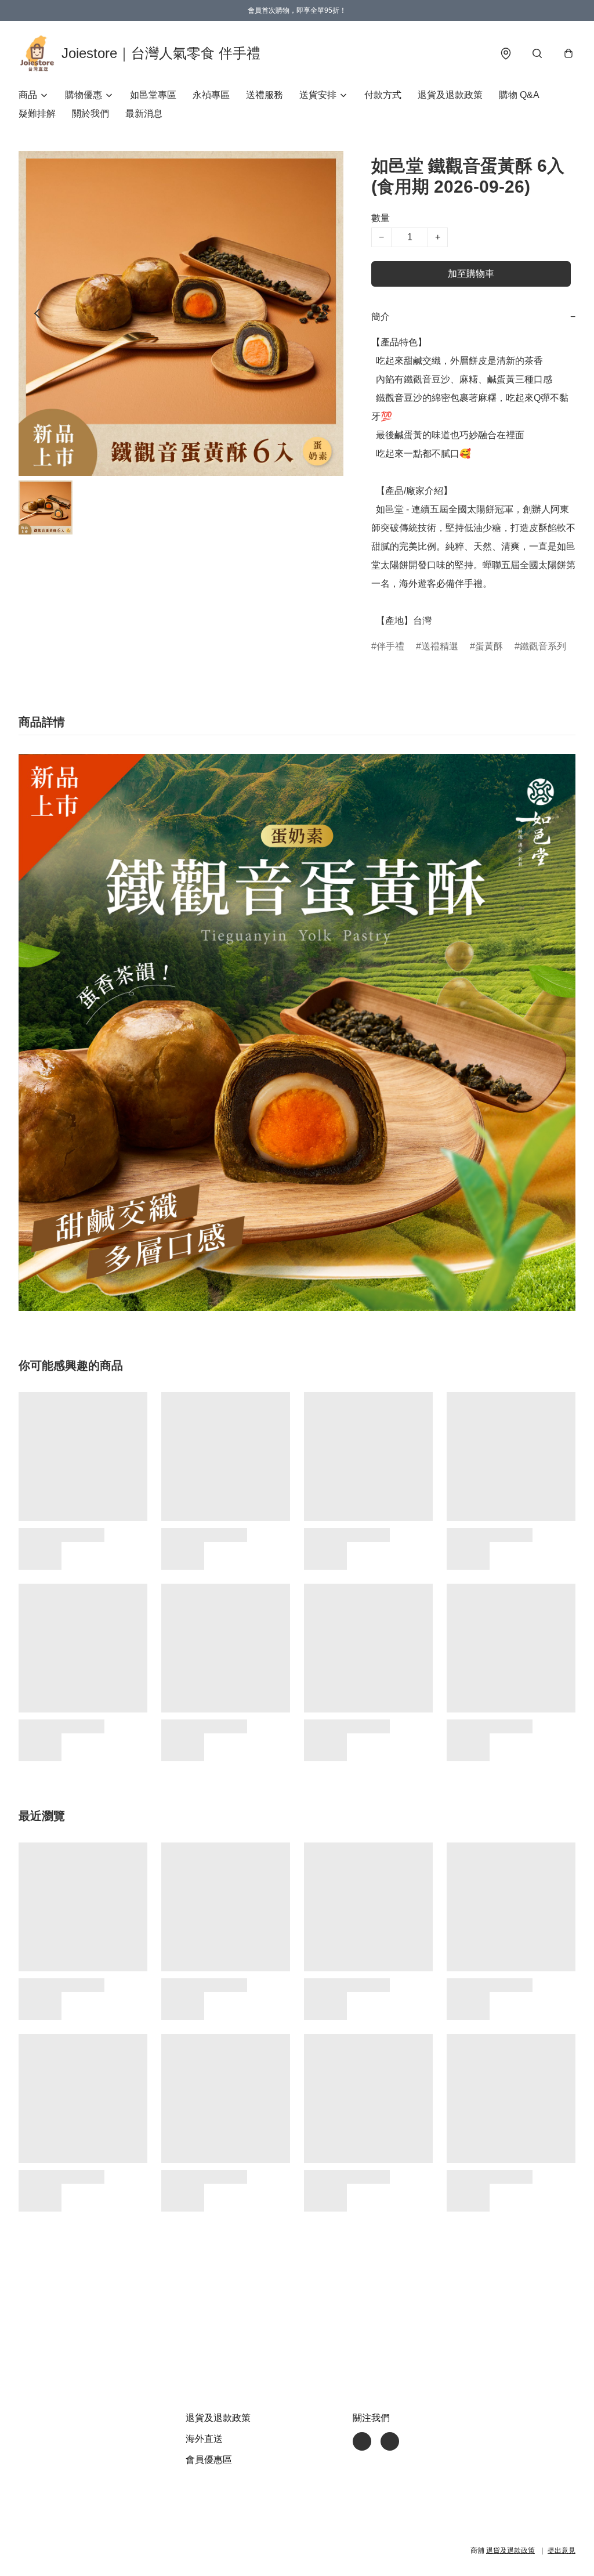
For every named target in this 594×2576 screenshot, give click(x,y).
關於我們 (90, 113)
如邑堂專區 (153, 95)
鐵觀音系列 (543, 646)
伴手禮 (390, 646)
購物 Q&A (519, 95)
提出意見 (562, 2550)
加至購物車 (471, 274)
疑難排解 (37, 113)
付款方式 (383, 95)
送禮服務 (265, 95)
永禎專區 (211, 95)
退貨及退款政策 (450, 95)
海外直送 (204, 2439)
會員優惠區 (209, 2460)
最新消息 (144, 113)
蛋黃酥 (489, 646)
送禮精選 (440, 646)
